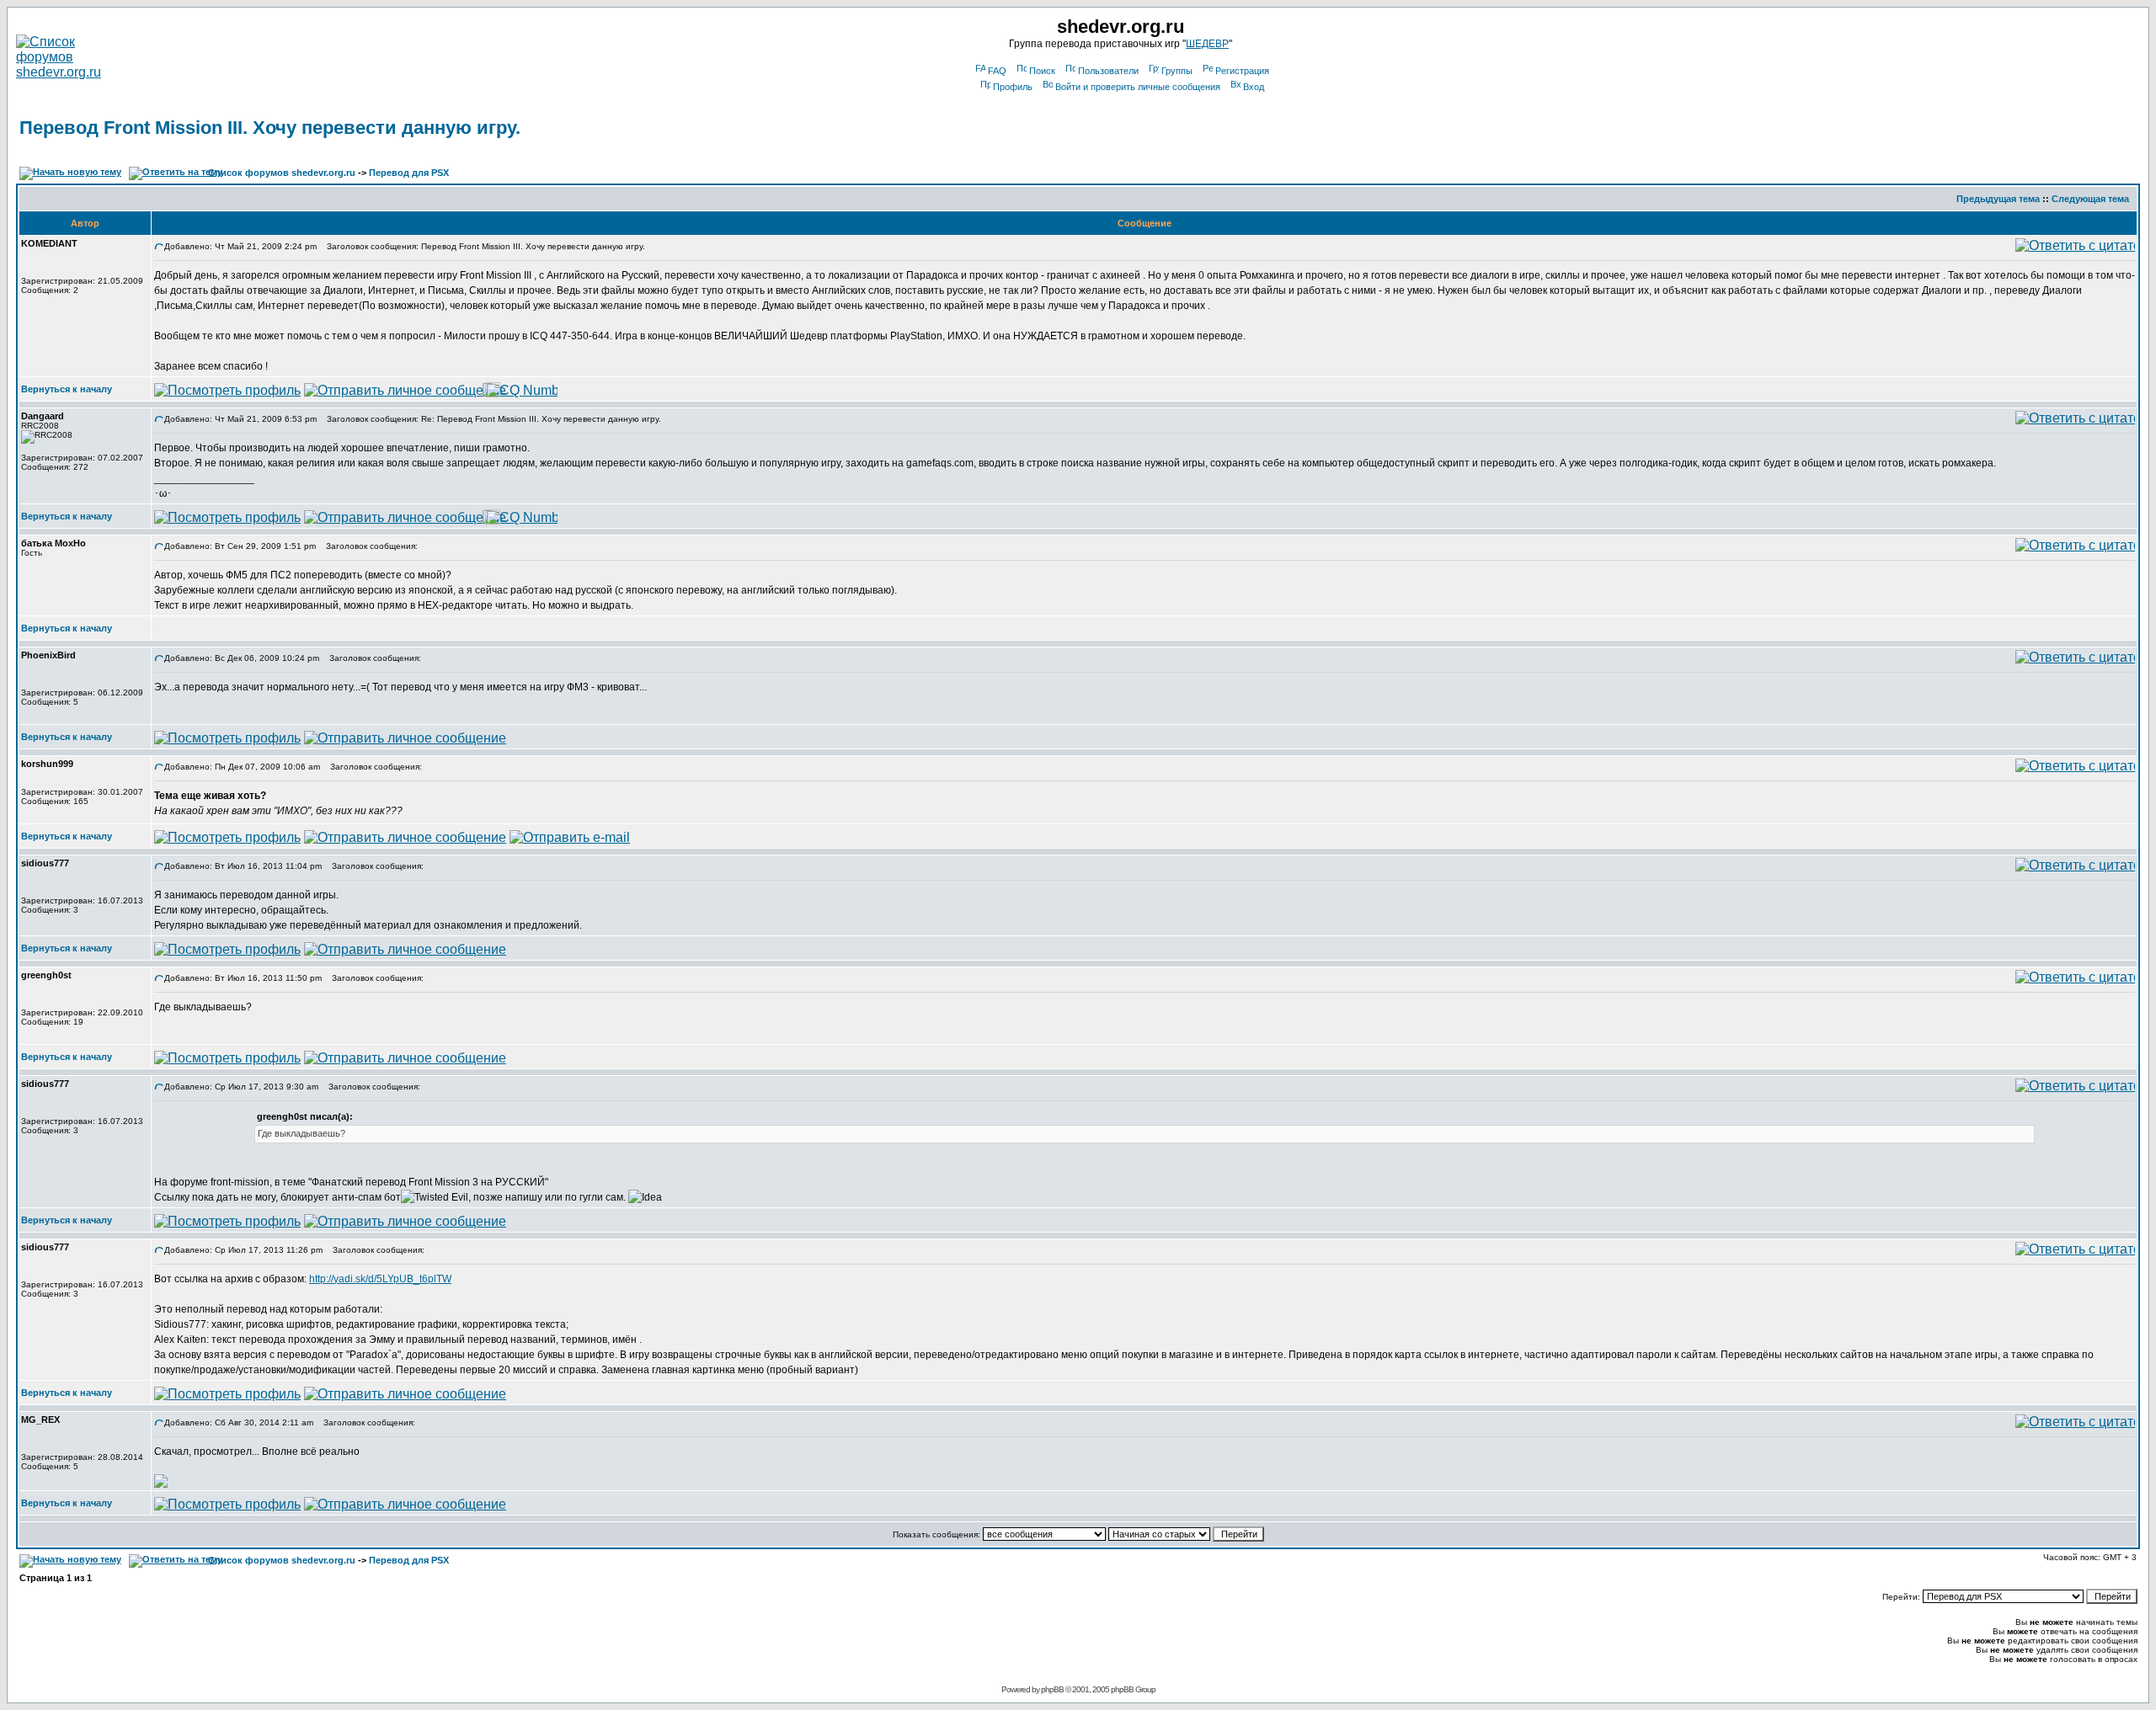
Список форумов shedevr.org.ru (282, 173)
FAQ (997, 71)
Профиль (1013, 87)
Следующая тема (2090, 199)
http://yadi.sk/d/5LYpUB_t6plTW (380, 1279)
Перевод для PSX (409, 173)
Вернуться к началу (67, 389)
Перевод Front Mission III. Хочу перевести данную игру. (270, 128)
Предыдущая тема (1998, 199)
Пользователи (1108, 71)
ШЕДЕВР (1207, 44)
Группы (1177, 71)
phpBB (1052, 1689)
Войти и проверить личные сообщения (1138, 87)
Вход (1254, 87)
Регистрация (1242, 71)
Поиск (1042, 71)
